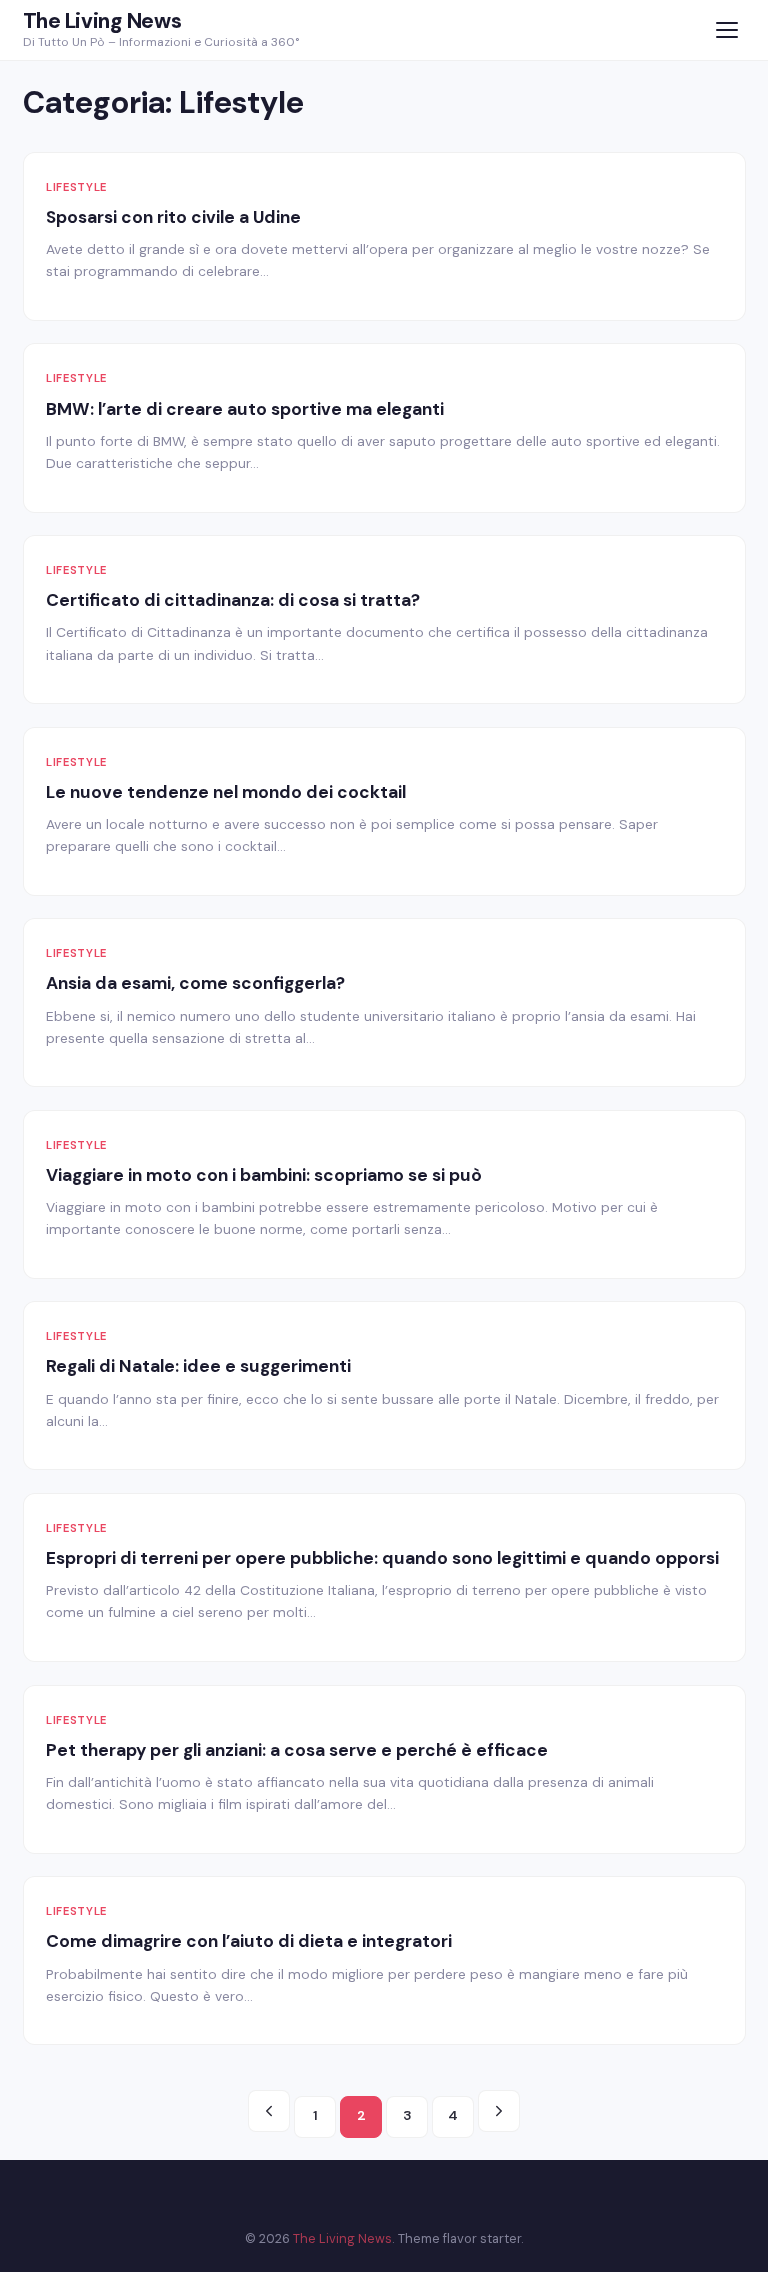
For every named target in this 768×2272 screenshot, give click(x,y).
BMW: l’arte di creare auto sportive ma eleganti (245, 409)
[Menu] (727, 30)
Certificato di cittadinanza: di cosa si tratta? (233, 600)
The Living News (102, 21)
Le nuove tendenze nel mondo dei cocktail (226, 792)
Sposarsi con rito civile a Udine (173, 217)
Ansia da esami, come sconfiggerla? (195, 983)
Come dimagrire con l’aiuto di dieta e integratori (249, 1941)
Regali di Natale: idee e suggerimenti (198, 1366)
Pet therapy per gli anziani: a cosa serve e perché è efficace (297, 1750)
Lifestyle (76, 187)
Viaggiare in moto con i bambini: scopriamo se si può (264, 1175)
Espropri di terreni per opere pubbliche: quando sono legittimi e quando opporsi (382, 1558)
